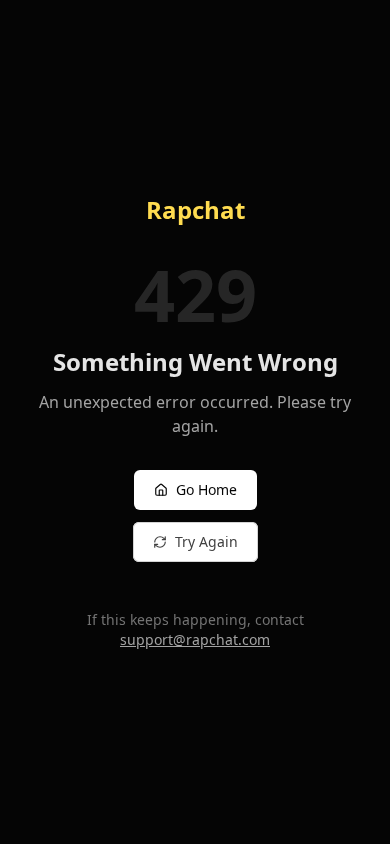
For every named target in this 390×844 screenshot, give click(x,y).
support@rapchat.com (195, 639)
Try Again (206, 541)
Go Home (206, 489)
